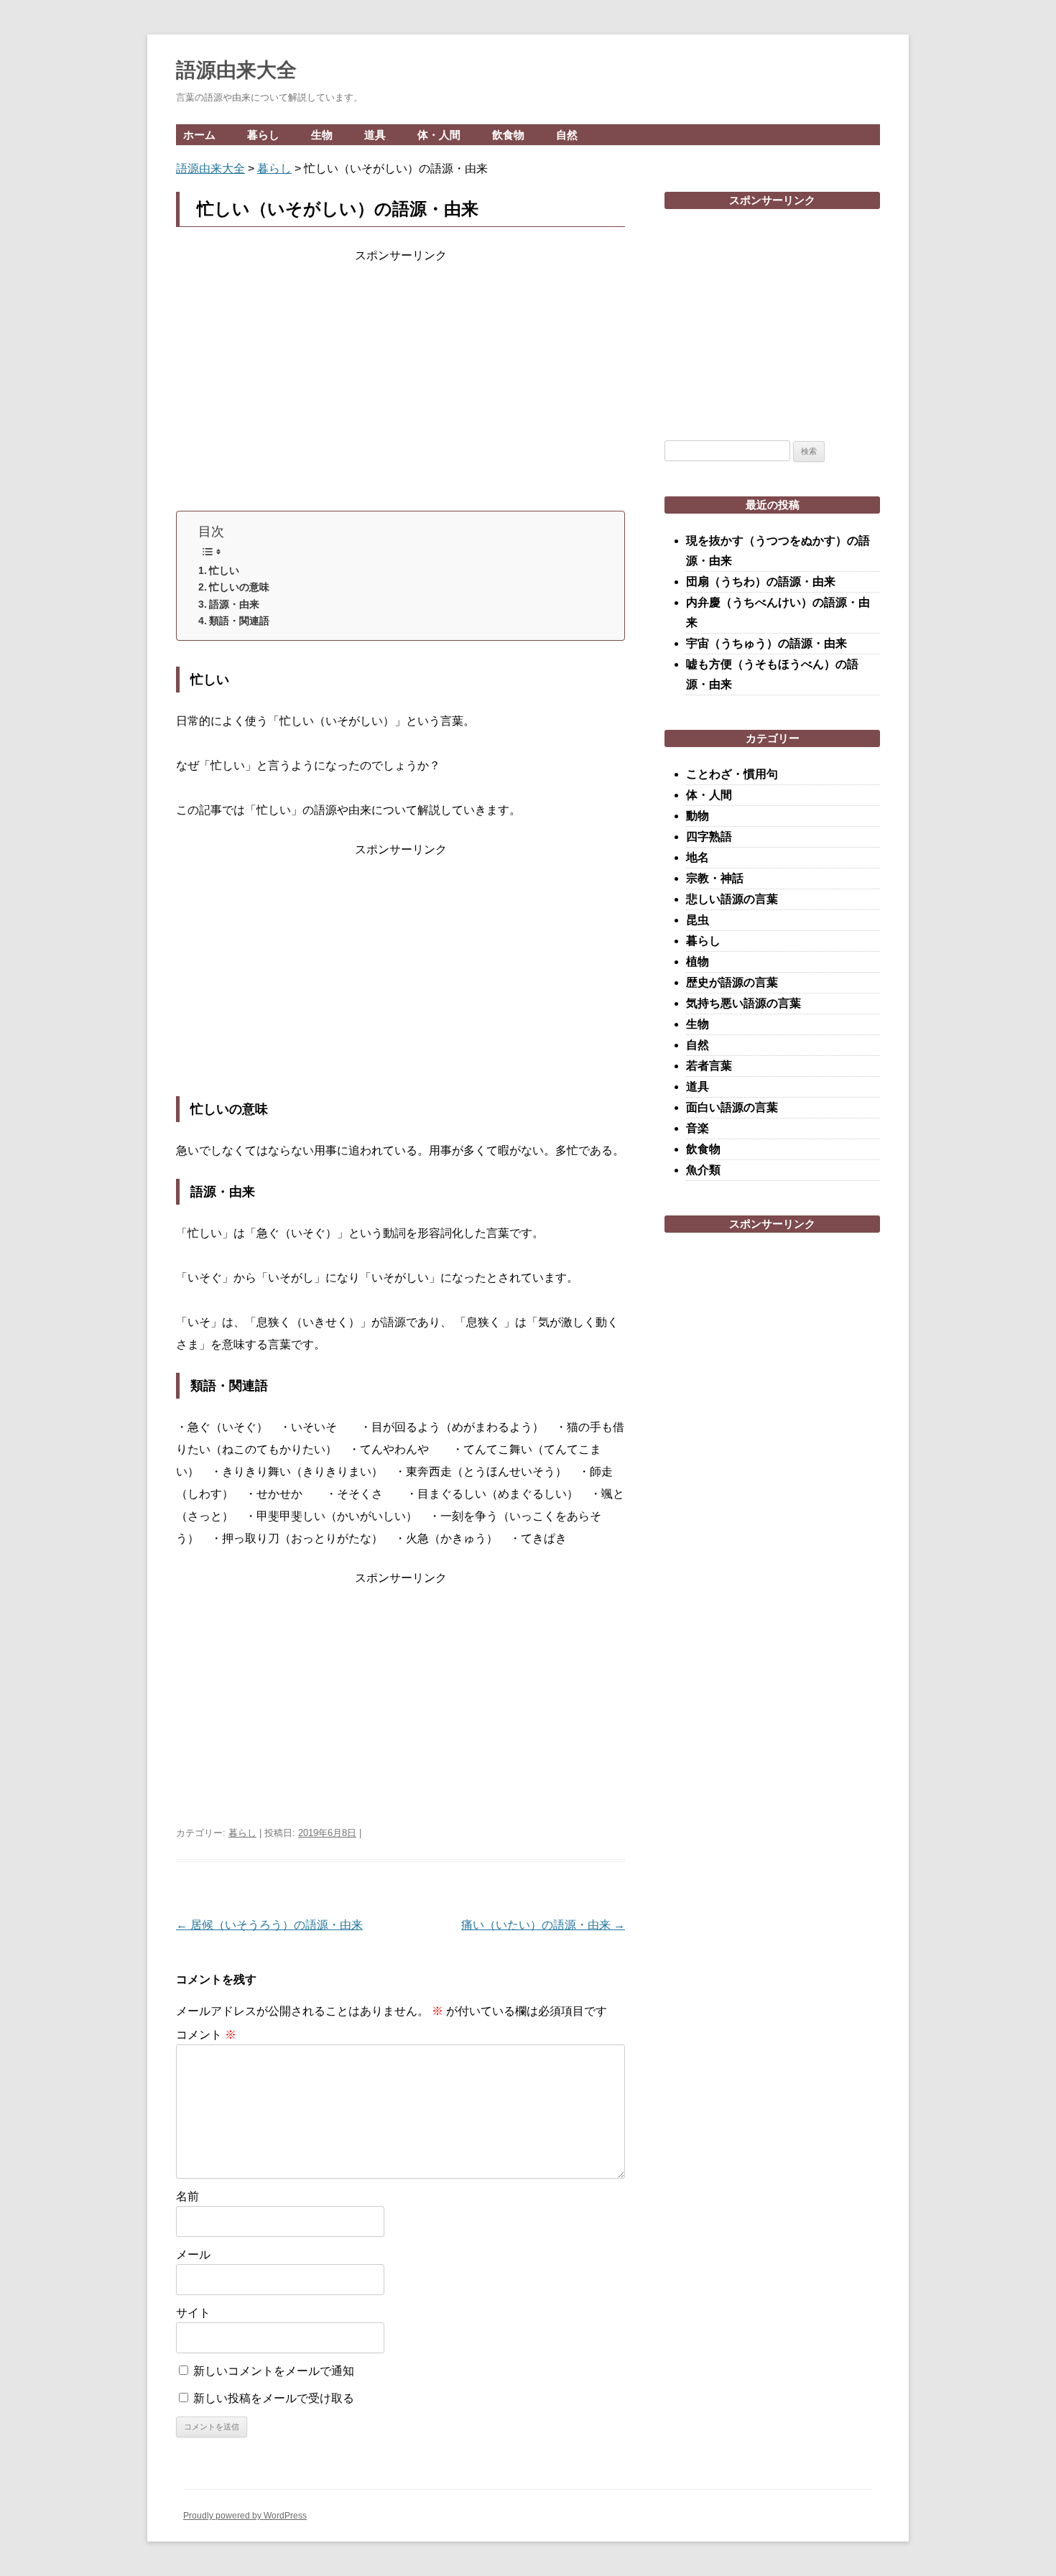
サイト (193, 2313)
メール (193, 2255)
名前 (187, 2196)
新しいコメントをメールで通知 (274, 2371)
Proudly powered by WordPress (245, 2516)
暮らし (263, 135)
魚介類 (703, 1170)
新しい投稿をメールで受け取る (274, 2398)
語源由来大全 (236, 70)
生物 (322, 135)
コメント (206, 2035)
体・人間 (439, 135)
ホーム (199, 135)
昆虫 (698, 920)
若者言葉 (709, 1066)
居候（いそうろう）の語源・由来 (269, 1925)
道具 (375, 135)
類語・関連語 (239, 621)
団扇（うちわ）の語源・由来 (761, 582)
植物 (698, 962)
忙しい (224, 570)
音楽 (698, 1128)
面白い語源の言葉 (732, 1107)
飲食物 (508, 135)
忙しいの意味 (239, 587)
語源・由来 (234, 604)
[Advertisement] (400, 384)
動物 (698, 816)
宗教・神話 (715, 878)
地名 (698, 857)
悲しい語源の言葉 (732, 899)
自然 (567, 135)
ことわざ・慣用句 (732, 774)
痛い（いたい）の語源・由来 (543, 1925)
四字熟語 (709, 837)
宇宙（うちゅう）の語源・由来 (766, 643)
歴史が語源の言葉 (732, 982)
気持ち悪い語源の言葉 (744, 1003)
